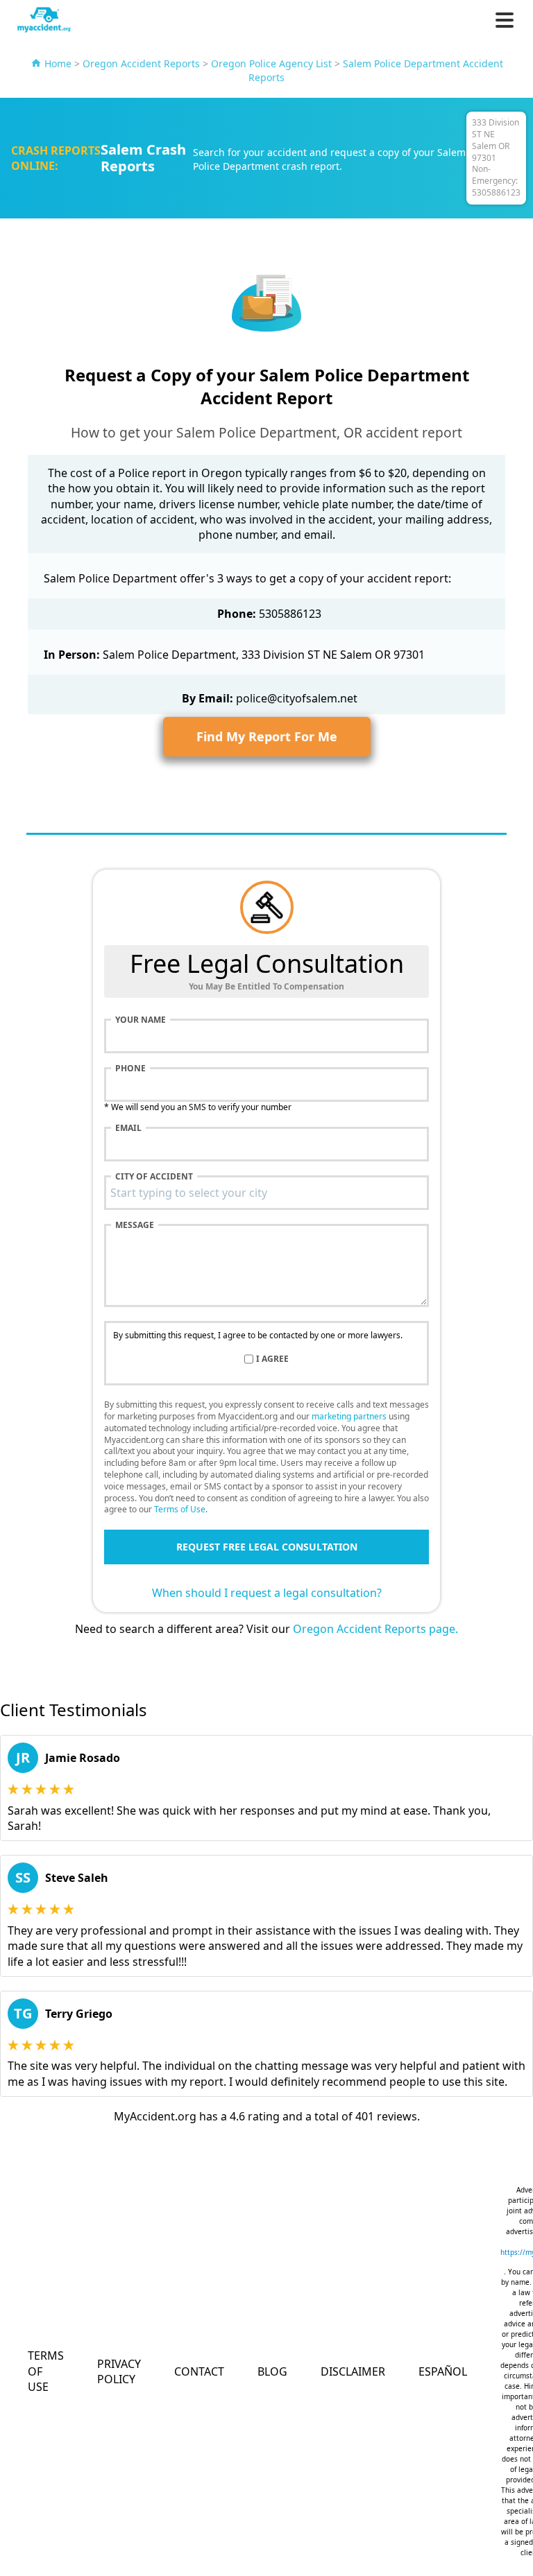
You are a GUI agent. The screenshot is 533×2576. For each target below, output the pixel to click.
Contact (199, 2371)
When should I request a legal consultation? (267, 1593)
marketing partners (349, 1416)
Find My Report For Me (267, 736)
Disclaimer (353, 2371)
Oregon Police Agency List (271, 63)
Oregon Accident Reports (141, 63)
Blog (272, 2371)
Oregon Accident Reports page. (375, 1629)
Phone (130, 1069)
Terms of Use (180, 1509)
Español (443, 2371)
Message (135, 1225)
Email (128, 1128)
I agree (272, 1359)
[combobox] (266, 1193)
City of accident (154, 1177)
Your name (141, 1020)
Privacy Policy (119, 2371)
